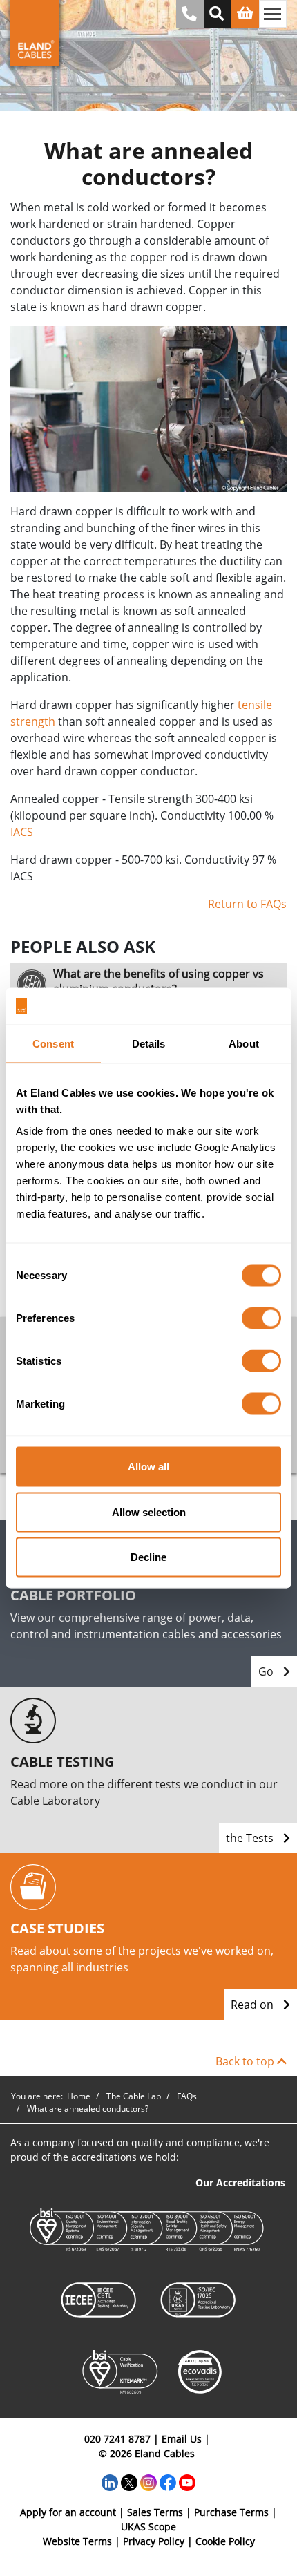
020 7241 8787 (117, 2439)
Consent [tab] (53, 1043)
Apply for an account (68, 2512)
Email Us (182, 2439)
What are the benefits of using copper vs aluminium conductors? (159, 981)
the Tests (251, 1838)
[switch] (261, 1318)
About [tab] (244, 1043)
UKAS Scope (148, 2527)
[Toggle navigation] (273, 14)
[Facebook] (168, 2482)
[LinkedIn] (110, 2482)
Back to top (246, 2061)
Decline (148, 1557)
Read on (253, 2005)
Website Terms (77, 2541)
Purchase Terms (231, 2512)
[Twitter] (129, 2482)
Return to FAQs (247, 904)
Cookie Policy (225, 2541)
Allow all (148, 1467)
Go (267, 1671)
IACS (22, 832)
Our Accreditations (240, 2182)
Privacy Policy (154, 2541)
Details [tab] (149, 1043)
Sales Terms (155, 2512)
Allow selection (149, 1512)
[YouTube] (187, 2482)
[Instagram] (148, 2482)
